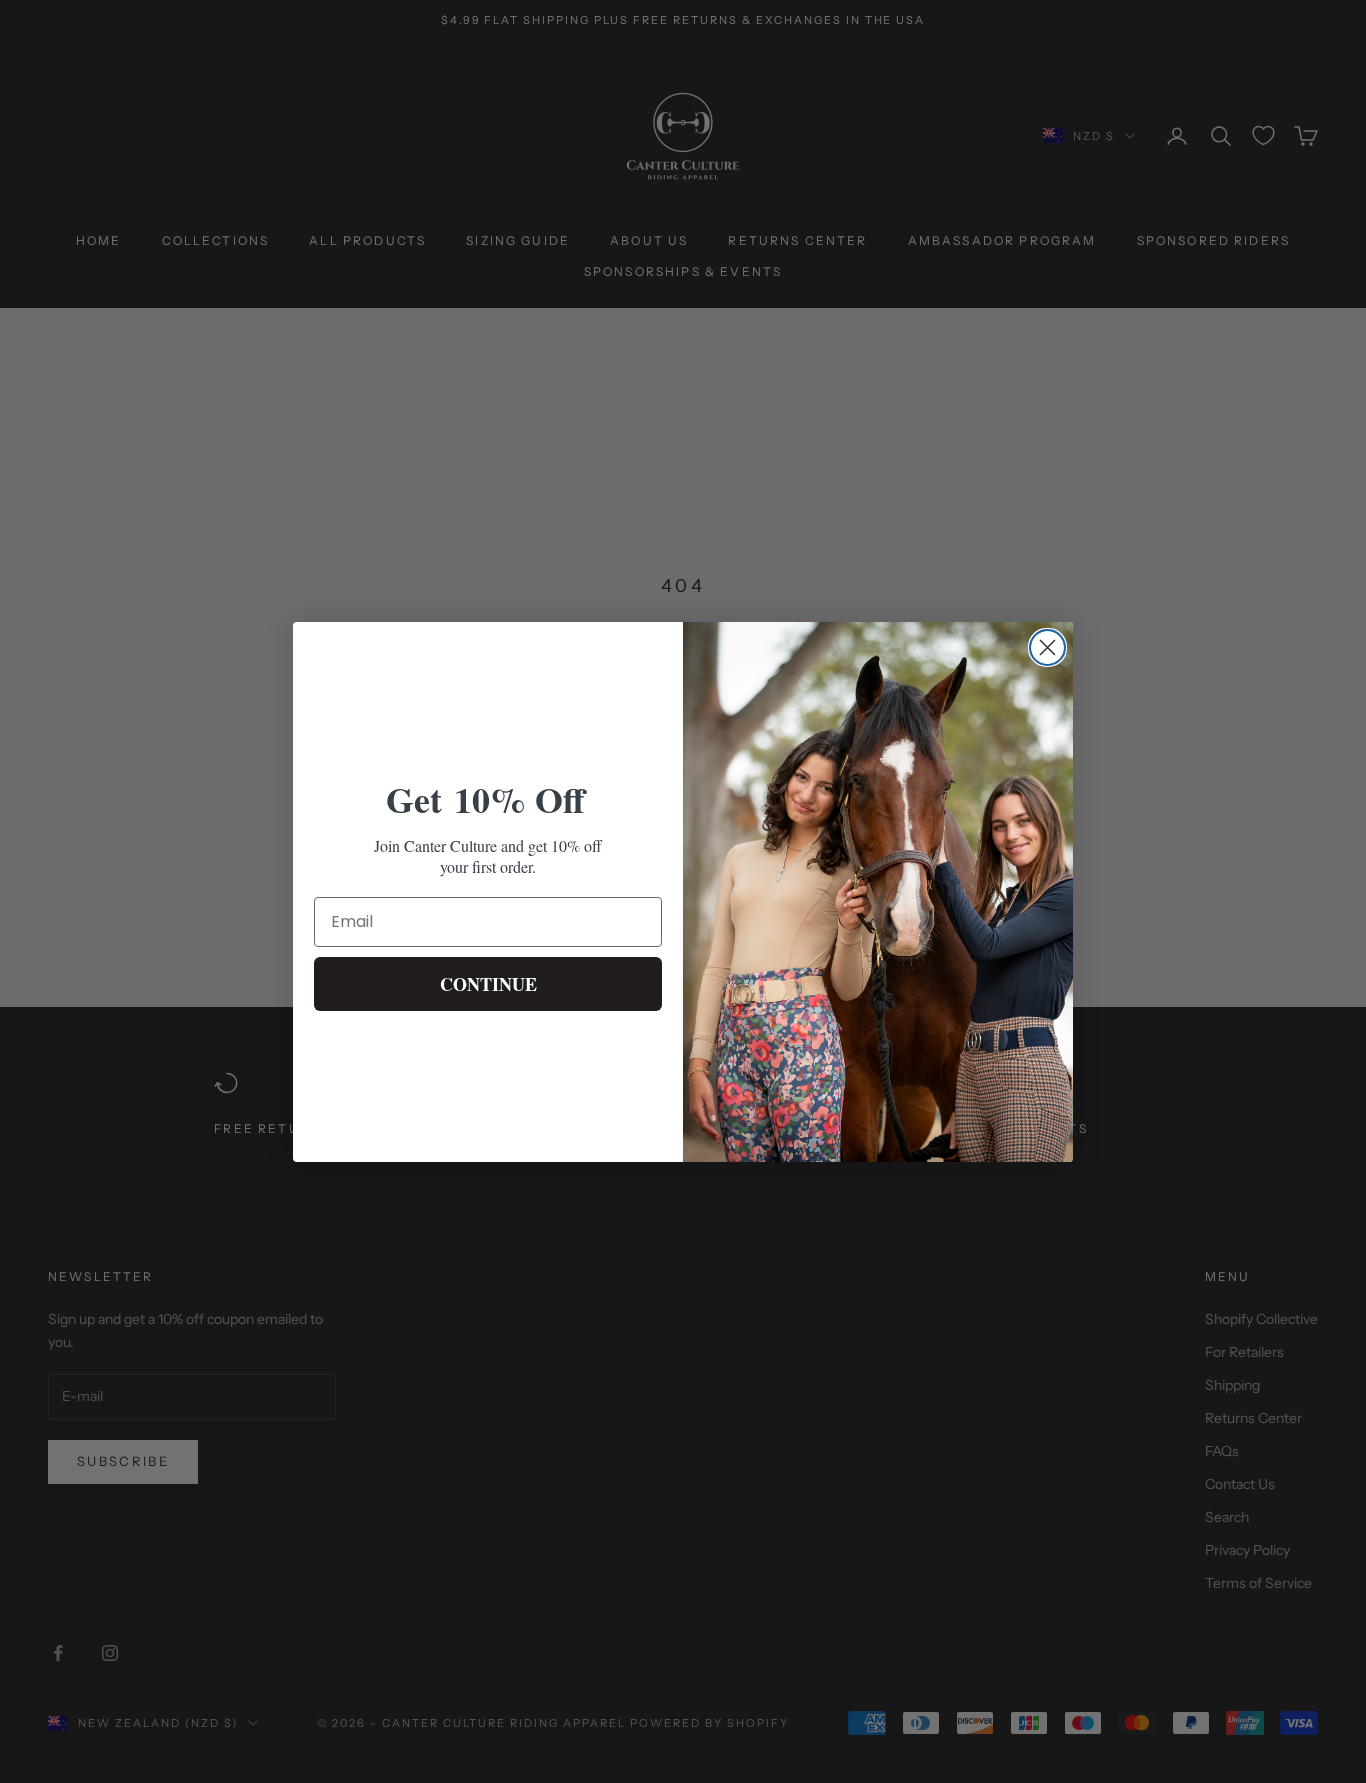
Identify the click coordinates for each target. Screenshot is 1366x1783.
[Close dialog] (1047, 647)
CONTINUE (488, 984)
